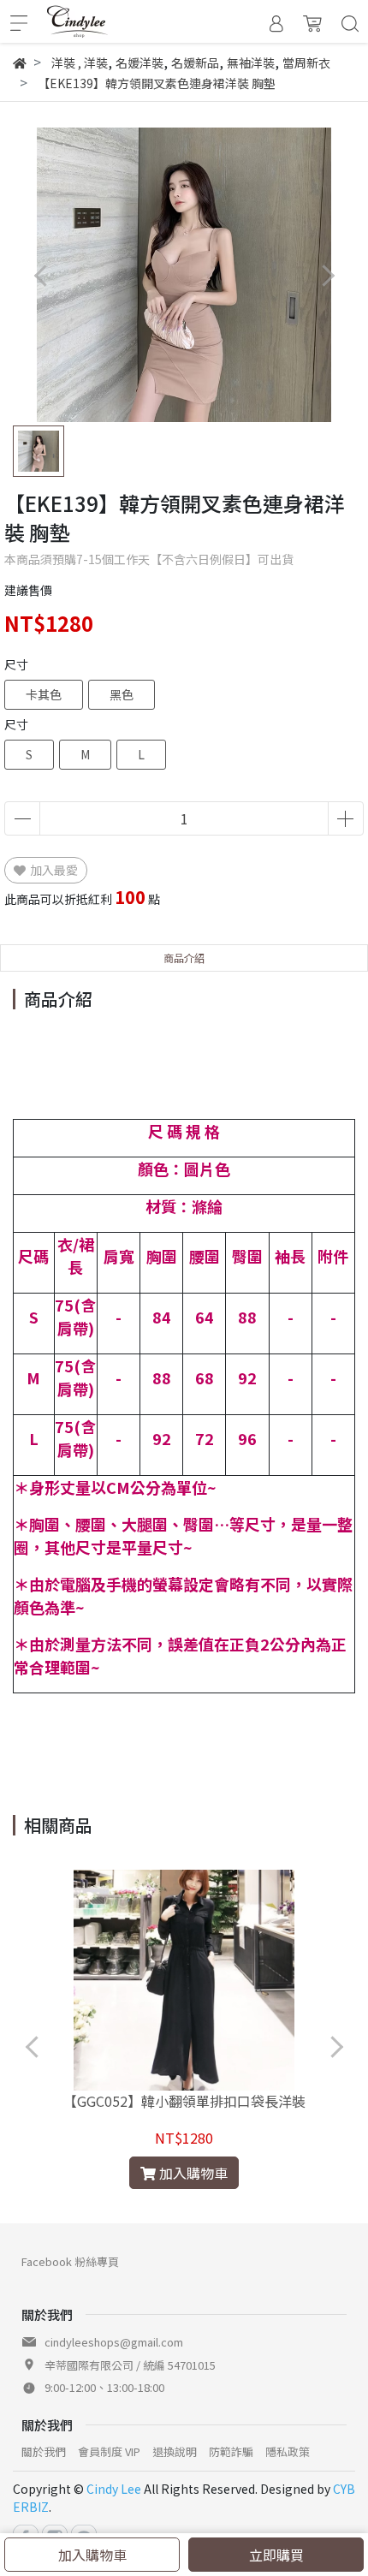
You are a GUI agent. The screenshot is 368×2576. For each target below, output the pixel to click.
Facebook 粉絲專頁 (70, 2261)
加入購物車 (92, 2555)
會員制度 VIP (109, 2451)
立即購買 (276, 2555)
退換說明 (175, 2451)
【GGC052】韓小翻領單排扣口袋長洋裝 (184, 2101)
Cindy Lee (114, 2489)
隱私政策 (288, 2451)
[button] (327, 275)
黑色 (122, 694)
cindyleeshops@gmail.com (114, 2342)
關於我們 (44, 2451)
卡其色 (44, 694)
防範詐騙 (231, 2451)
